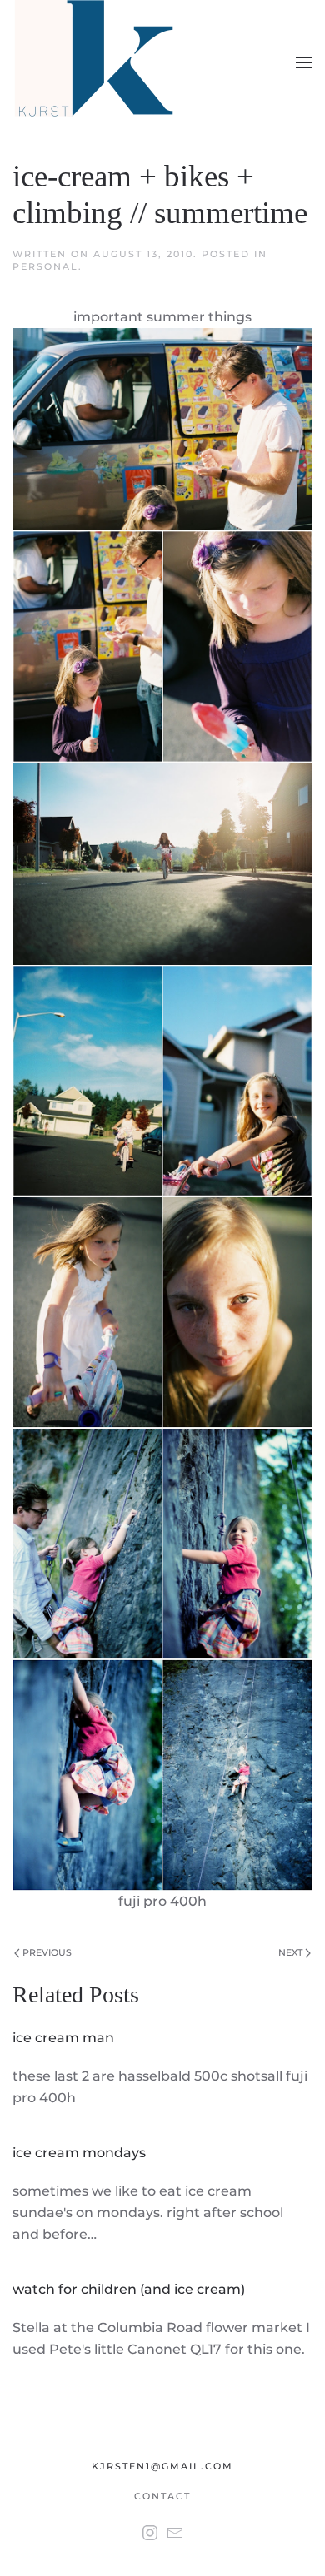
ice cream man (63, 2038)
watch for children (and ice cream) (129, 2289)
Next (292, 1952)
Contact (162, 2496)
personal (45, 266)
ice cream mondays (79, 2153)
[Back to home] (97, 62)
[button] (304, 62)
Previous (46, 1952)
